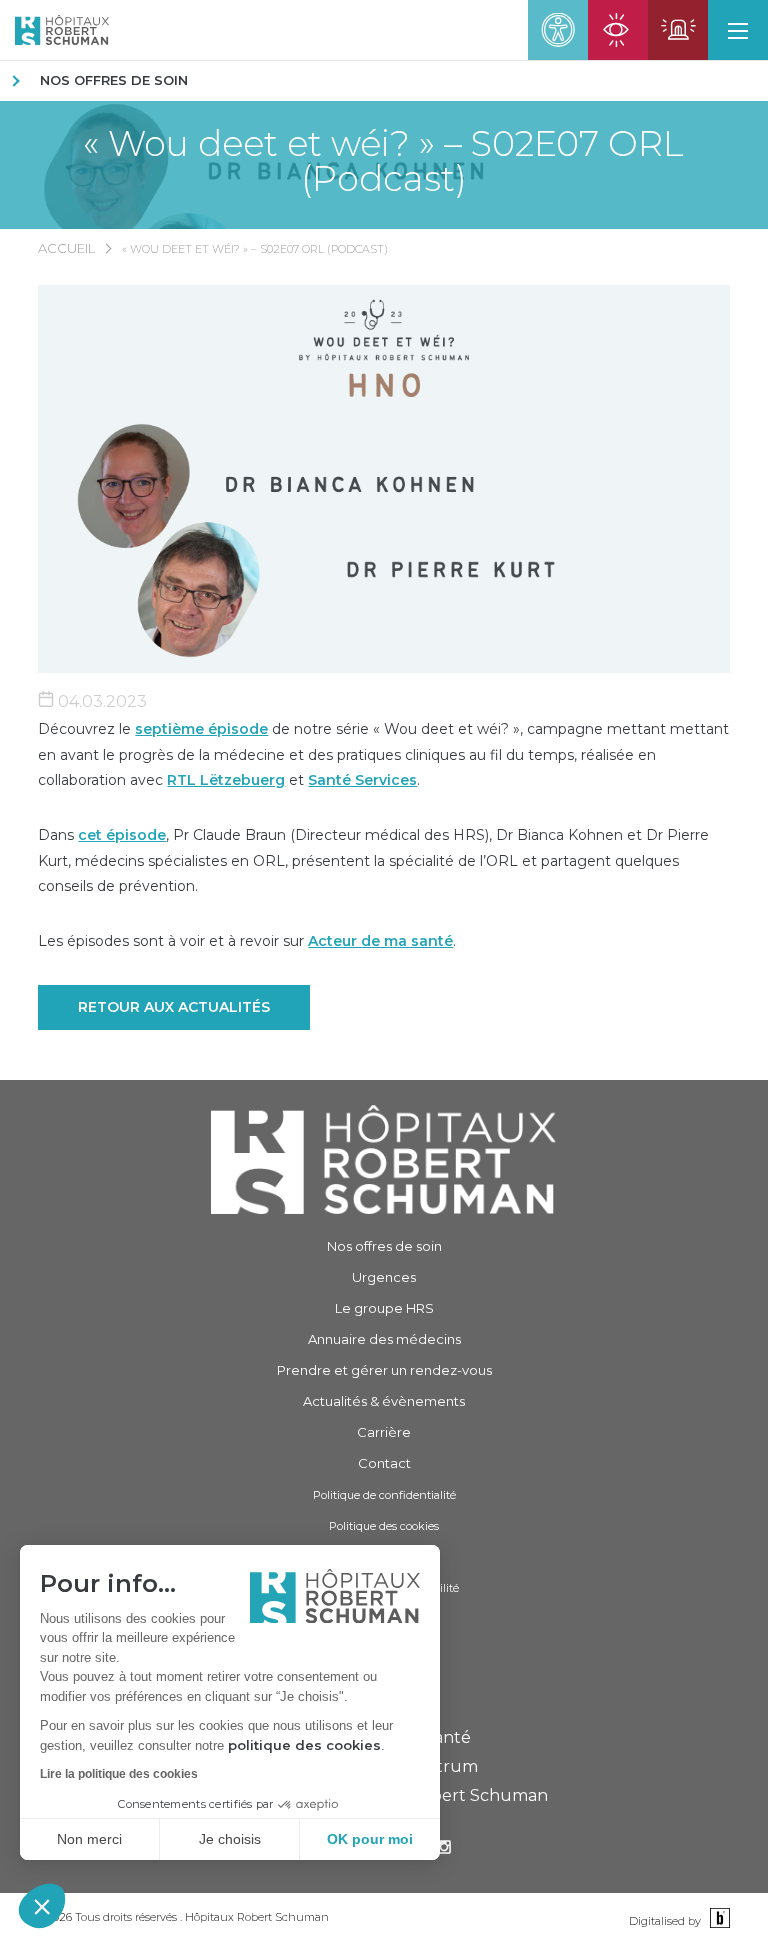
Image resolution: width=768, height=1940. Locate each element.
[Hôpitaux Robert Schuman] (384, 1160)
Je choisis (230, 1839)
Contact (384, 1463)
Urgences (384, 1277)
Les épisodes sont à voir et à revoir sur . (247, 941)
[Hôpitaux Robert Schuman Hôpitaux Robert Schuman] (54, 30)
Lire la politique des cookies (119, 1774)
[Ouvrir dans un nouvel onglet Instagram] (444, 1849)
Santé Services (362, 780)
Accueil (66, 248)
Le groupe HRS (384, 1308)
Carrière (384, 1432)
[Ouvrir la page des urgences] (678, 30)
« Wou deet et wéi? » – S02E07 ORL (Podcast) (383, 161)
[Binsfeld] (717, 1919)
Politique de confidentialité (384, 1495)
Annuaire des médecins (384, 1339)
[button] (42, 1906)
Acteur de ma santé (380, 941)
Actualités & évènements (384, 1401)
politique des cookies (304, 1745)
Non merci (89, 1839)
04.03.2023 (100, 701)
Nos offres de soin (114, 80)
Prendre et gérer (384, 1370)
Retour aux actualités (174, 1007)
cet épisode (122, 835)
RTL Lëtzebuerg (226, 780)
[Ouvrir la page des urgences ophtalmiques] (618, 30)
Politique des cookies (384, 1526)
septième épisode (201, 729)
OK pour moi (370, 1839)
